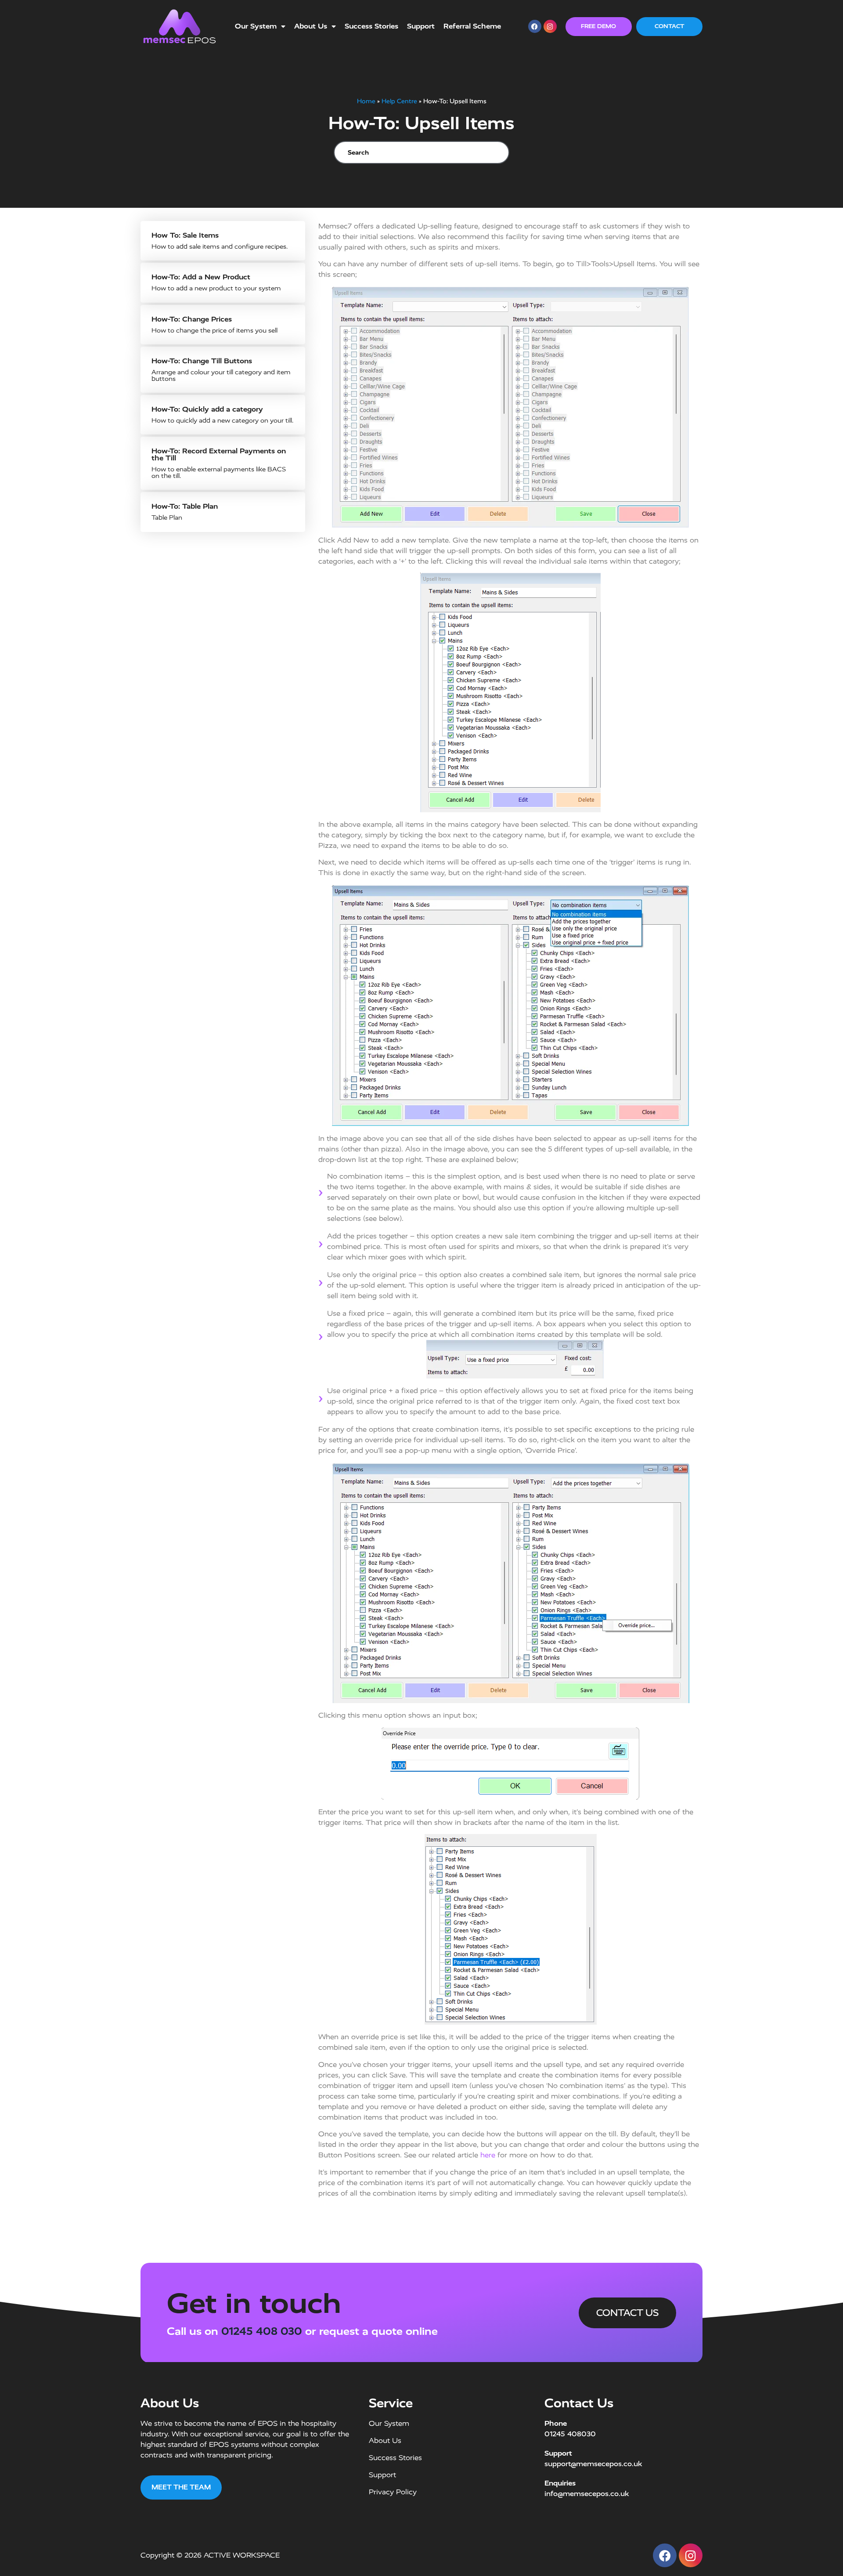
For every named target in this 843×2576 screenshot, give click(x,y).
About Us (311, 26)
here (488, 2155)
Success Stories (371, 26)
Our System (256, 26)
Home (366, 101)
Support (421, 26)
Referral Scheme (472, 26)
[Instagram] (550, 26)
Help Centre (399, 101)
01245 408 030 (262, 2331)
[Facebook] (535, 26)
